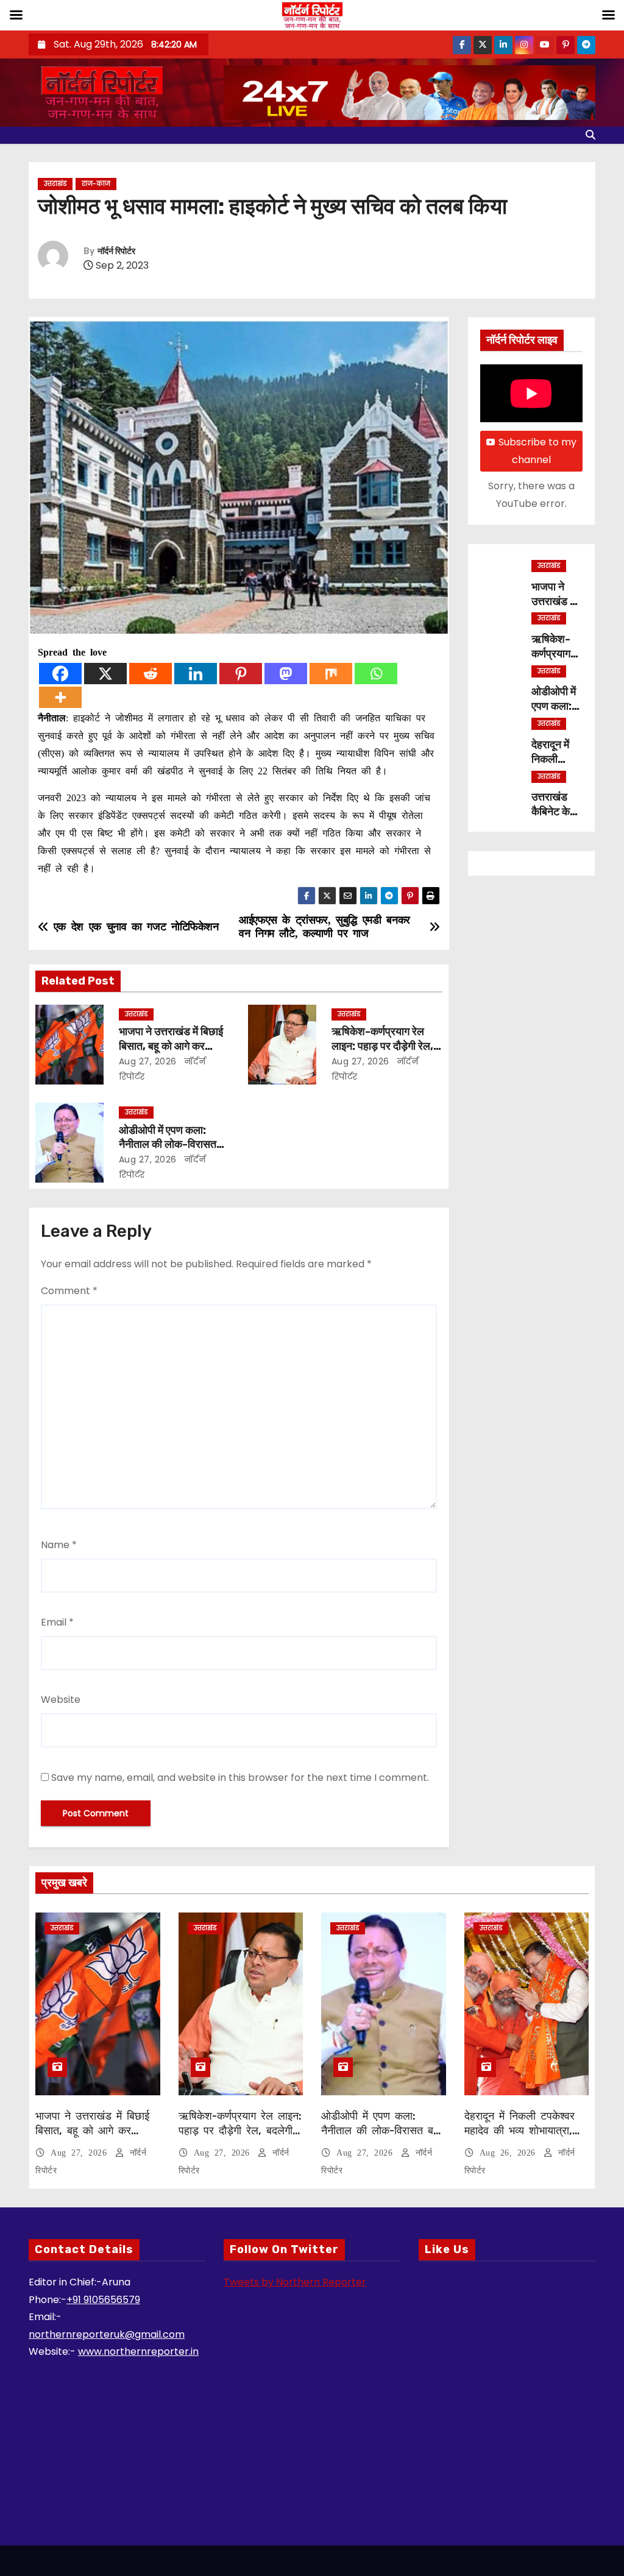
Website (61, 1700)
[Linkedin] (196, 674)
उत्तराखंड (55, 184)
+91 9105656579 (103, 2300)
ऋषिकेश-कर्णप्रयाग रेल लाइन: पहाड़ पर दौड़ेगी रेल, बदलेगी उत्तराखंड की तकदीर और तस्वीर (240, 2138)
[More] (60, 697)
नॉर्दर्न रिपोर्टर (116, 251)
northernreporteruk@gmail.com (107, 2334)
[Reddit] (151, 674)
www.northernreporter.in (138, 2351)
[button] (590, 135)
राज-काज (96, 184)
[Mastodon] (286, 674)
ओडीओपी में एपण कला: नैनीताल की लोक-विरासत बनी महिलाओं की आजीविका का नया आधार (381, 2138)
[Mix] (331, 674)
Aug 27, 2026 (148, 1061)
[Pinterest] (241, 674)
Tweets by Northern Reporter (295, 2282)
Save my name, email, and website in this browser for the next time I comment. (240, 1778)
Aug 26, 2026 (510, 2153)
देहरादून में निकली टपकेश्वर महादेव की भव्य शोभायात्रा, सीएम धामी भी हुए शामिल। (519, 2131)
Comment (69, 1291)
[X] (105, 674)
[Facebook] (60, 674)
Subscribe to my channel (537, 451)
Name (59, 1545)
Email (57, 1622)
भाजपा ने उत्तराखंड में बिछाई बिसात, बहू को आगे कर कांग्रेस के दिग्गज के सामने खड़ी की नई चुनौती (92, 2138)
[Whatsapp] (376, 674)
